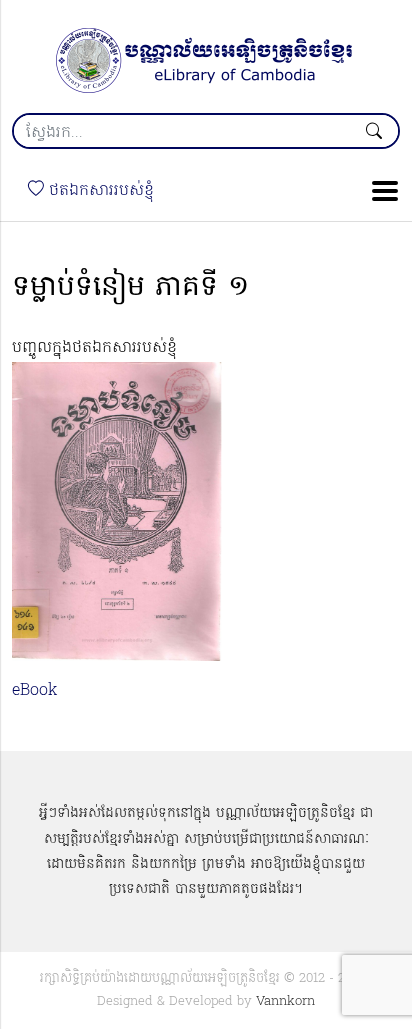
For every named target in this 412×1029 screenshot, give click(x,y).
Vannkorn (285, 1001)
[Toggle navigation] (379, 191)
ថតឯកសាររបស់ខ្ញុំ (99, 191)
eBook (35, 691)
